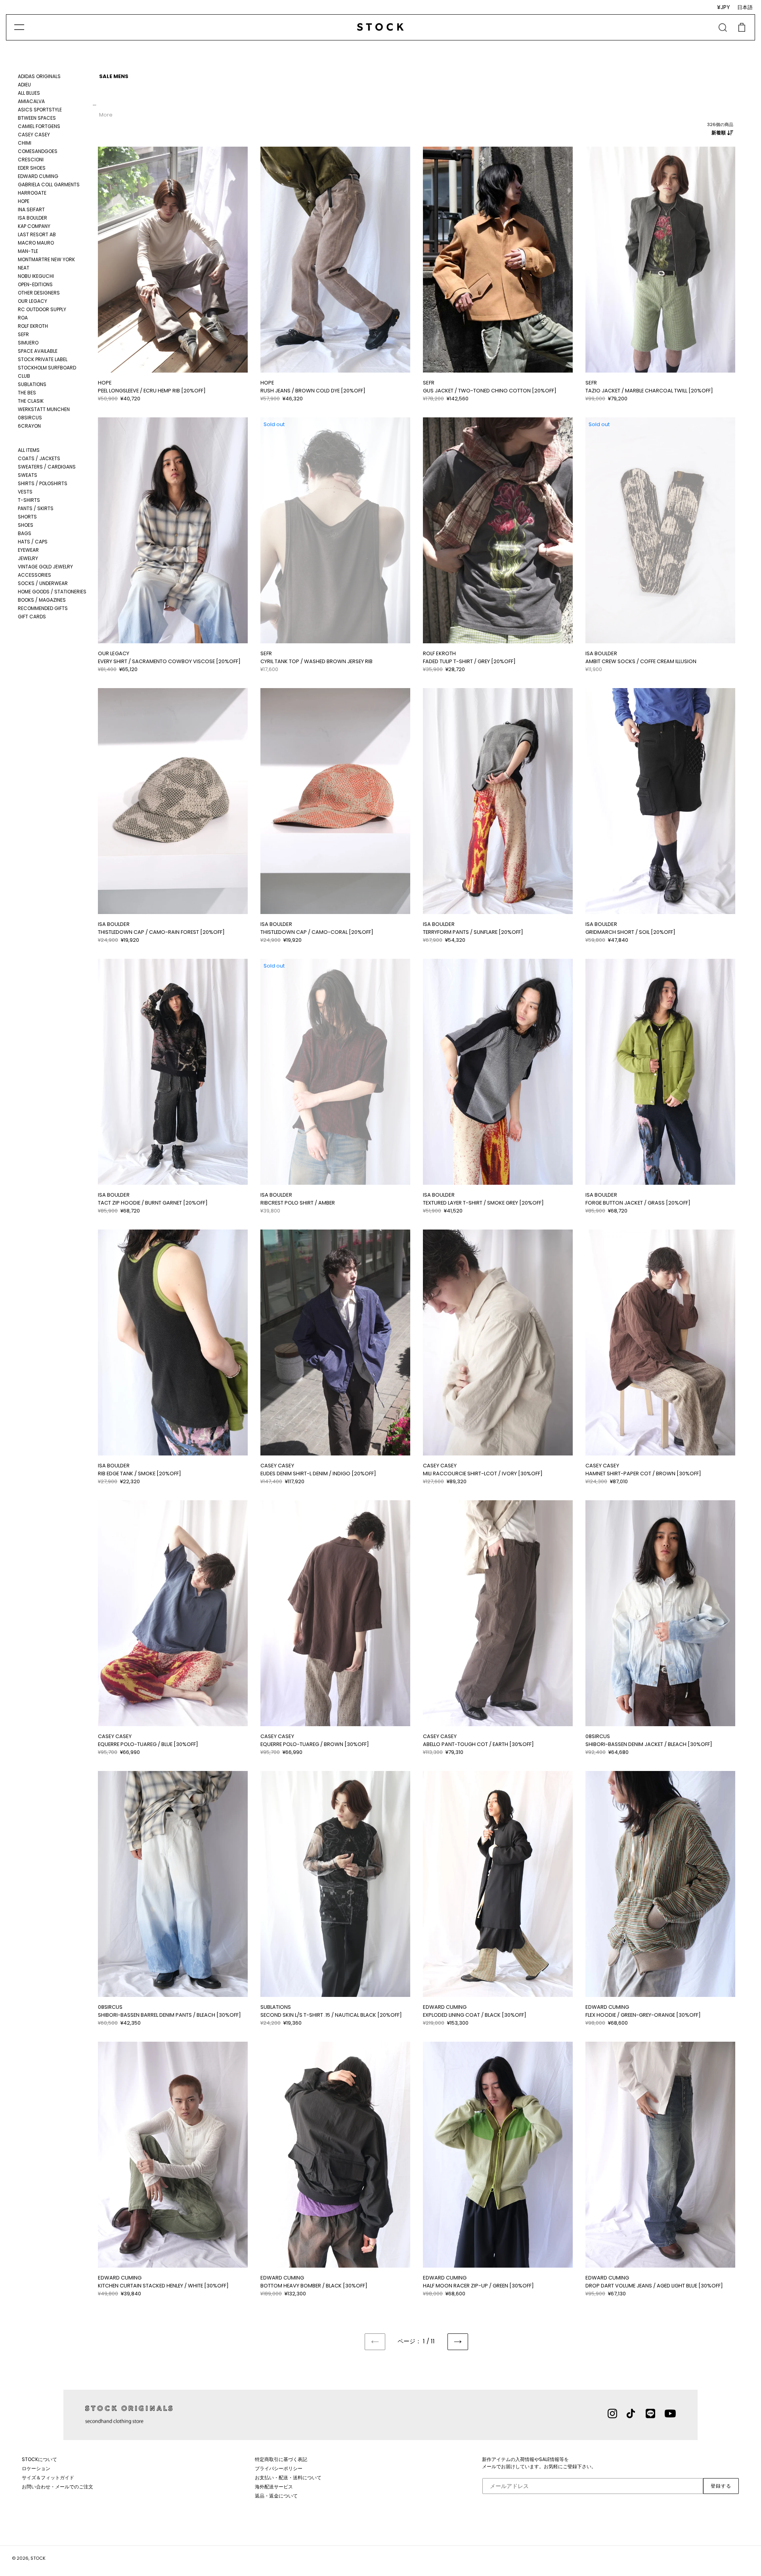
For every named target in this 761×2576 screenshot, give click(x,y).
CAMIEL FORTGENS (39, 126)
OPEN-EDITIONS (35, 284)
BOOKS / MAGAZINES (42, 600)
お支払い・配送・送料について (288, 2478)
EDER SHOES (32, 168)
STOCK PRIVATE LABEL (43, 359)
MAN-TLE (28, 251)
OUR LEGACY (33, 301)
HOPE (24, 201)
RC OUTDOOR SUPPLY (42, 309)
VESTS (25, 492)
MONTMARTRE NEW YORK (46, 259)
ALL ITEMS (29, 450)
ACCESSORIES (34, 575)
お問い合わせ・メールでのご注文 (57, 2487)
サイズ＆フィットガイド (48, 2478)
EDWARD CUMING (38, 176)
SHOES (26, 525)
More (106, 115)
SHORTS (27, 517)
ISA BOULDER (33, 218)
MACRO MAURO (36, 243)
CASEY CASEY (34, 135)
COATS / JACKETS (39, 458)
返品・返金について (276, 2496)
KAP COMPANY (34, 226)
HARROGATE (32, 193)
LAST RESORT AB (37, 234)
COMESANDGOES (38, 151)
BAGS (25, 533)
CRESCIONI (31, 160)
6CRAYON (29, 426)
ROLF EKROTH (33, 326)
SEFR (23, 334)
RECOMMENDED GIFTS (43, 608)
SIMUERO (28, 343)
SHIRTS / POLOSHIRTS (43, 483)
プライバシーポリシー (279, 2468)
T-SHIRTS (29, 500)
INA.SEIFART (31, 209)
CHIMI (25, 143)
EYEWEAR (28, 550)
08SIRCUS (30, 418)
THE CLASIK (31, 401)
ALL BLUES (29, 93)
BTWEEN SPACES (37, 118)
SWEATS (28, 475)
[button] (102, 259)
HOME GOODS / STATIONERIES (52, 592)
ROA (23, 318)
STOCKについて (39, 2459)
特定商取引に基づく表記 (281, 2459)
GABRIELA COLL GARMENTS (49, 185)
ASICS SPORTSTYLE (40, 110)
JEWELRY (28, 558)
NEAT (24, 268)
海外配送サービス (274, 2487)
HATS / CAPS (33, 542)
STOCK (38, 2558)
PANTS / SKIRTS (36, 508)
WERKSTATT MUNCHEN (44, 409)
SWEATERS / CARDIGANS (47, 467)
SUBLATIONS (32, 384)
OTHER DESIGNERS (39, 293)
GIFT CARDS (32, 617)
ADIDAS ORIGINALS (39, 76)
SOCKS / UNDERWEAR (43, 583)
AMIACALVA (31, 101)
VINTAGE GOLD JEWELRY (45, 567)
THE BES (27, 393)
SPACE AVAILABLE (38, 351)
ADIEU (24, 85)
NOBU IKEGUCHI (36, 276)
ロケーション (36, 2468)
